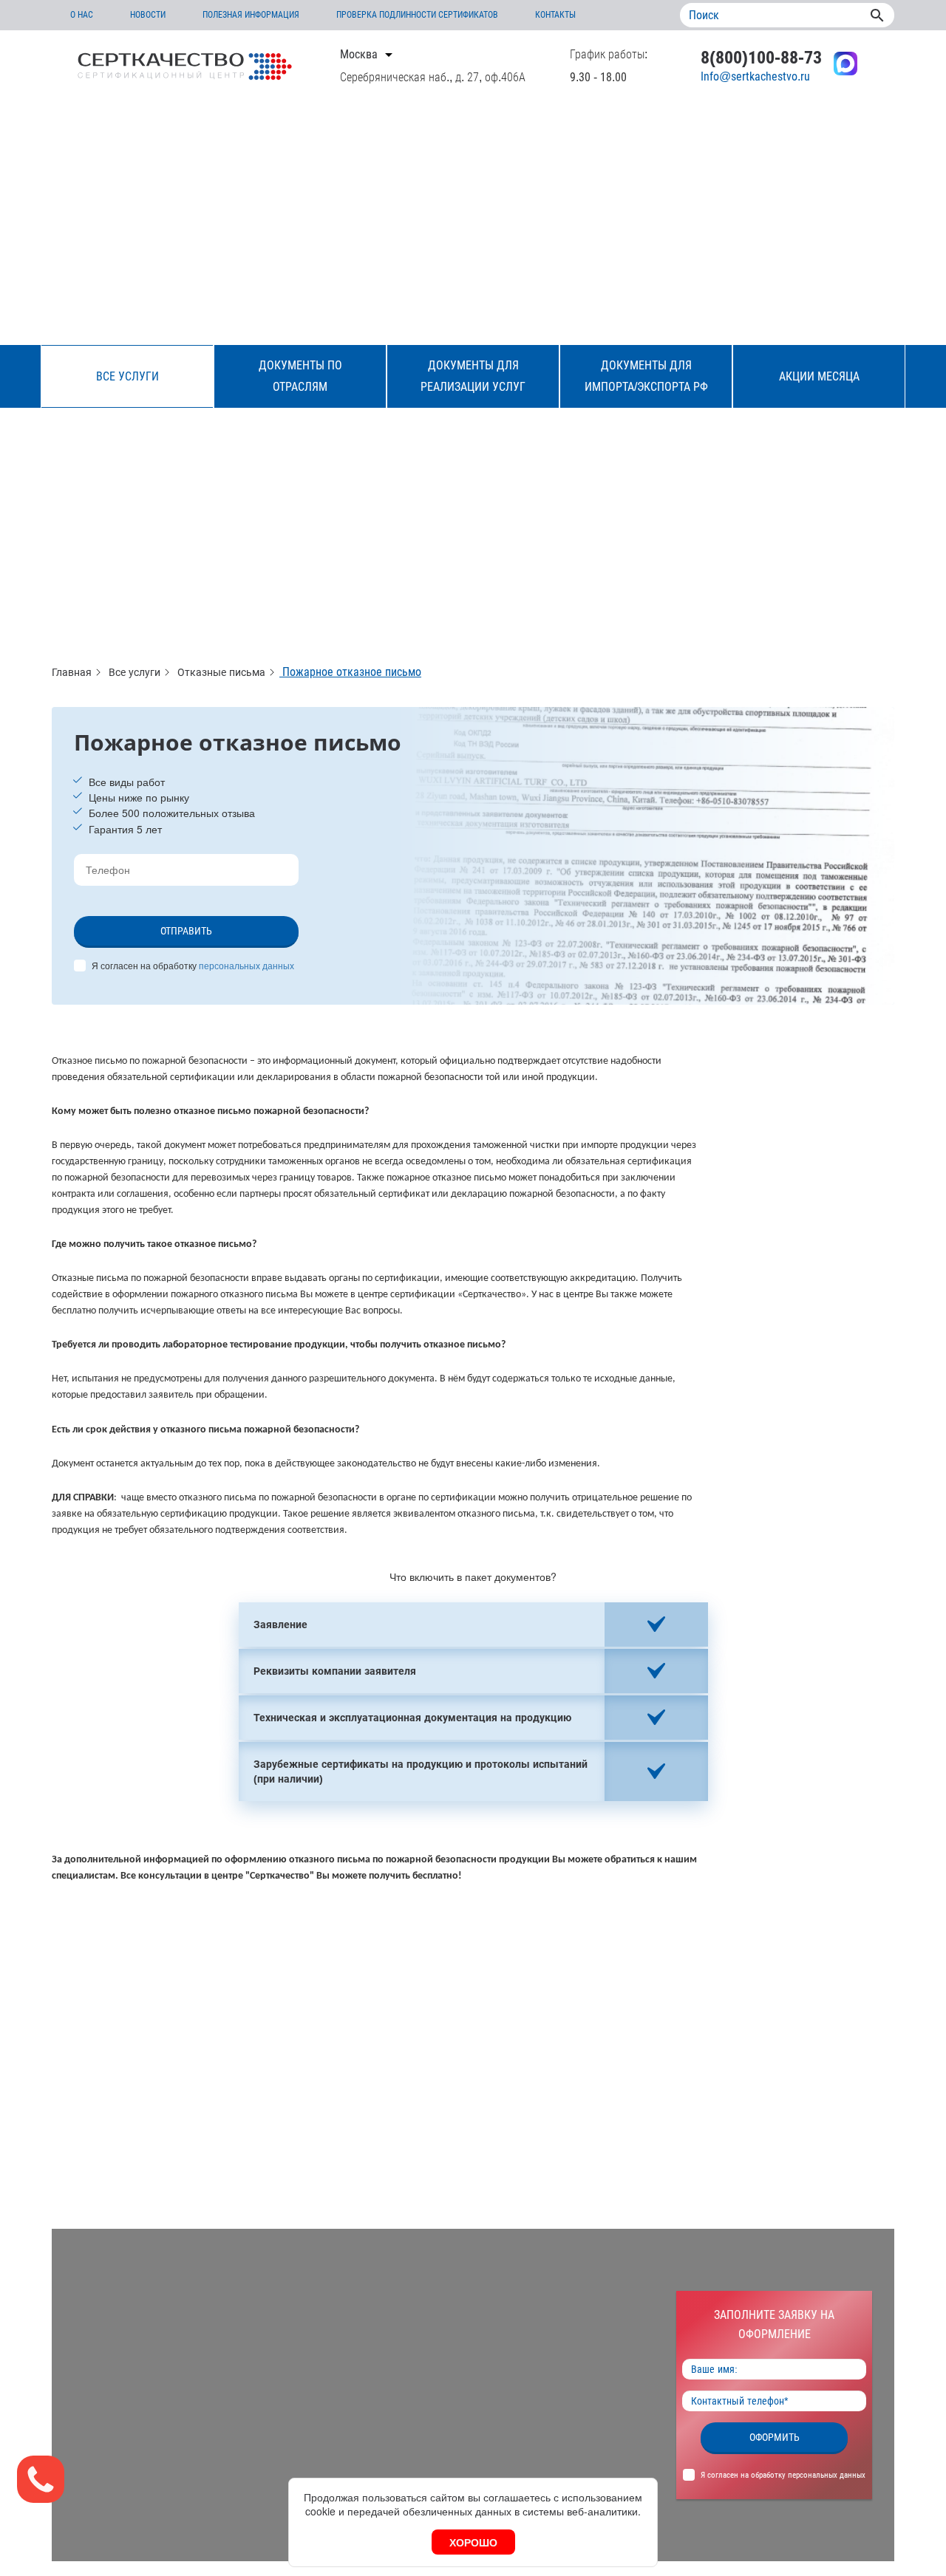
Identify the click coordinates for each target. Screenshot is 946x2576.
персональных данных (246, 965)
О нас (82, 15)
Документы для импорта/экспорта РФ (646, 376)
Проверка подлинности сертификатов (417, 15)
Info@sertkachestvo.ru (755, 76)
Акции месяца (819, 376)
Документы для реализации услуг (473, 376)
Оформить (775, 2437)
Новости (148, 15)
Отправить (186, 931)
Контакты (555, 15)
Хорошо (473, 2542)
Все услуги (127, 376)
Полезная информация (251, 15)
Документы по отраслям (300, 376)
